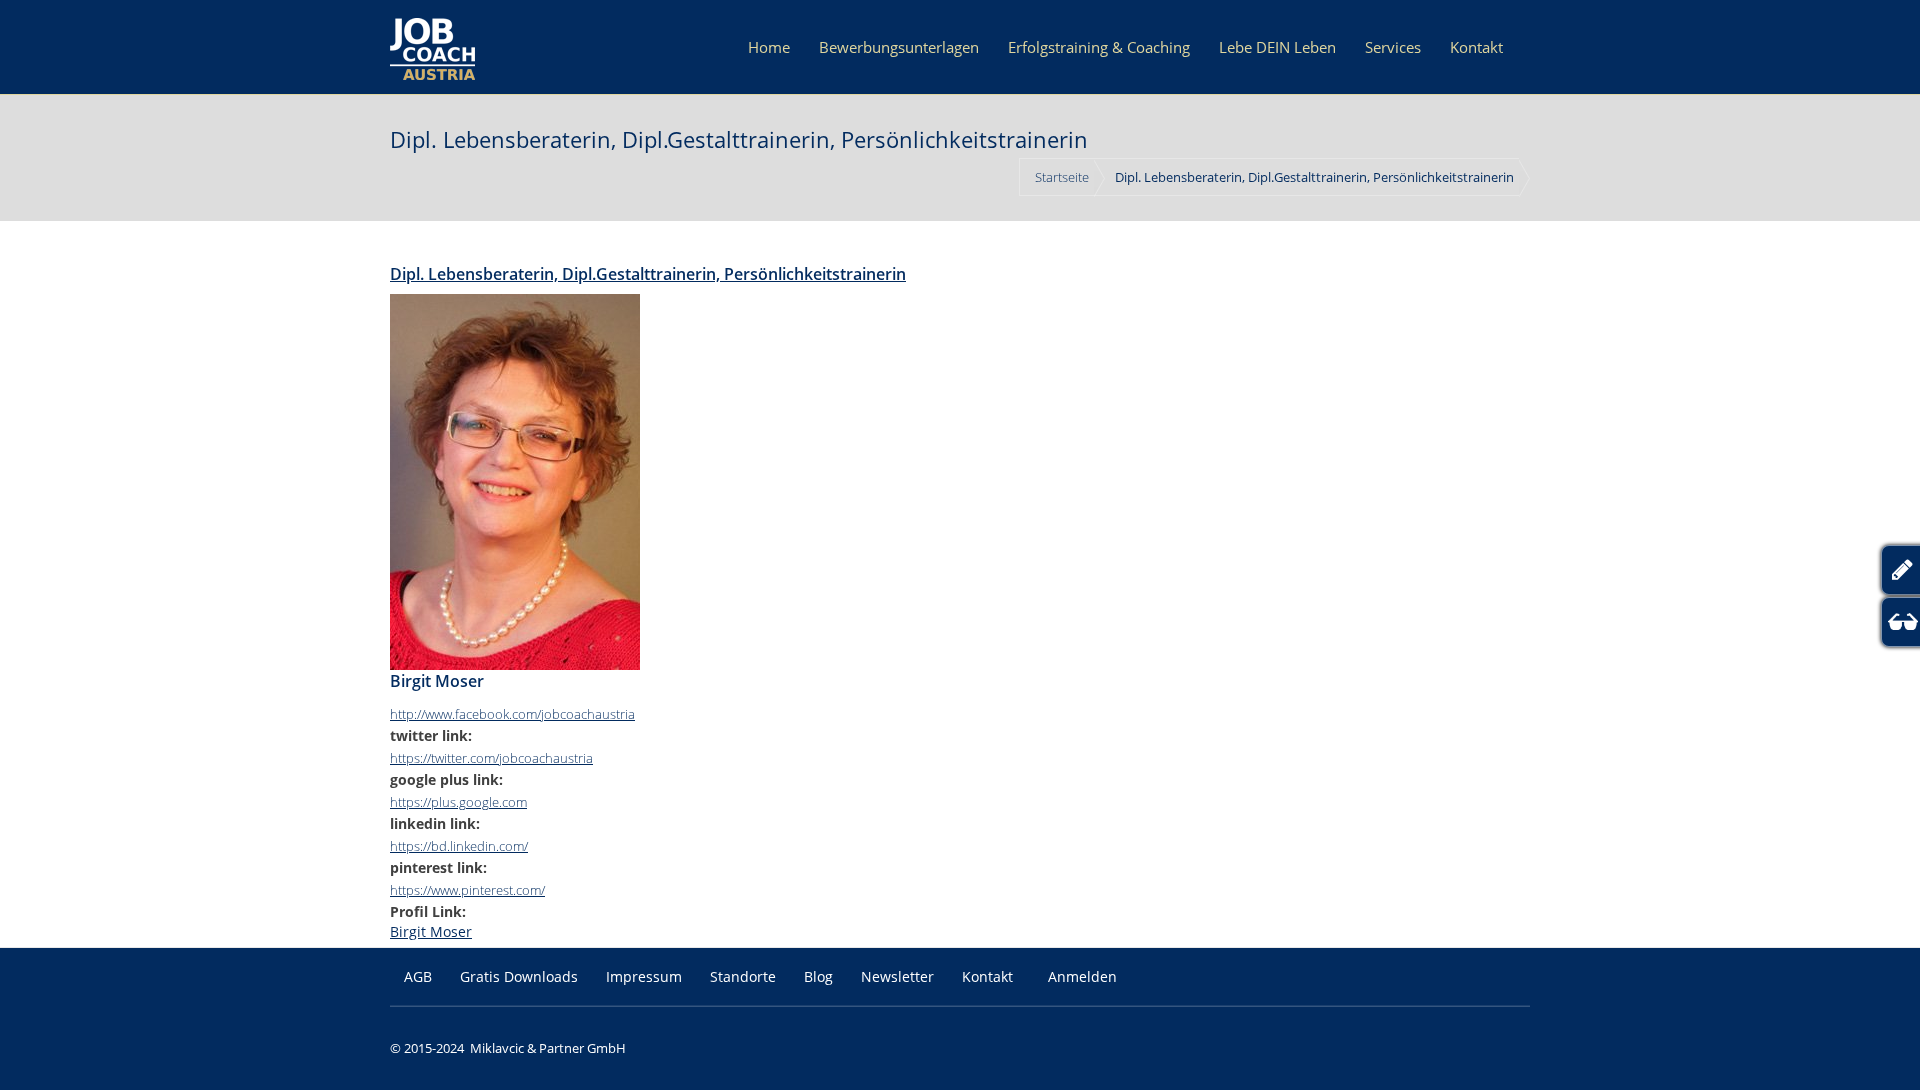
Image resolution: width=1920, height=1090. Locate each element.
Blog (818, 976)
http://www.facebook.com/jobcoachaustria (512, 714)
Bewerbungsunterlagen (899, 47)
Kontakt (1476, 47)
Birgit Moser (431, 931)
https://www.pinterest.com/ (467, 890)
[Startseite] (432, 47)
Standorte (743, 976)
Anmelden (1082, 976)
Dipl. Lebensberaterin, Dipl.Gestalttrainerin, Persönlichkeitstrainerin (648, 274)
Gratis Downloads (519, 976)
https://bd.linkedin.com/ (459, 846)
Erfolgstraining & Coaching (1099, 47)
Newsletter (897, 976)
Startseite (1062, 177)
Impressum (644, 976)
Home (769, 47)
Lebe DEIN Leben (1277, 47)
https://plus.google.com (458, 802)
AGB (418, 976)
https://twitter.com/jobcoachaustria (491, 758)
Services (1393, 47)
